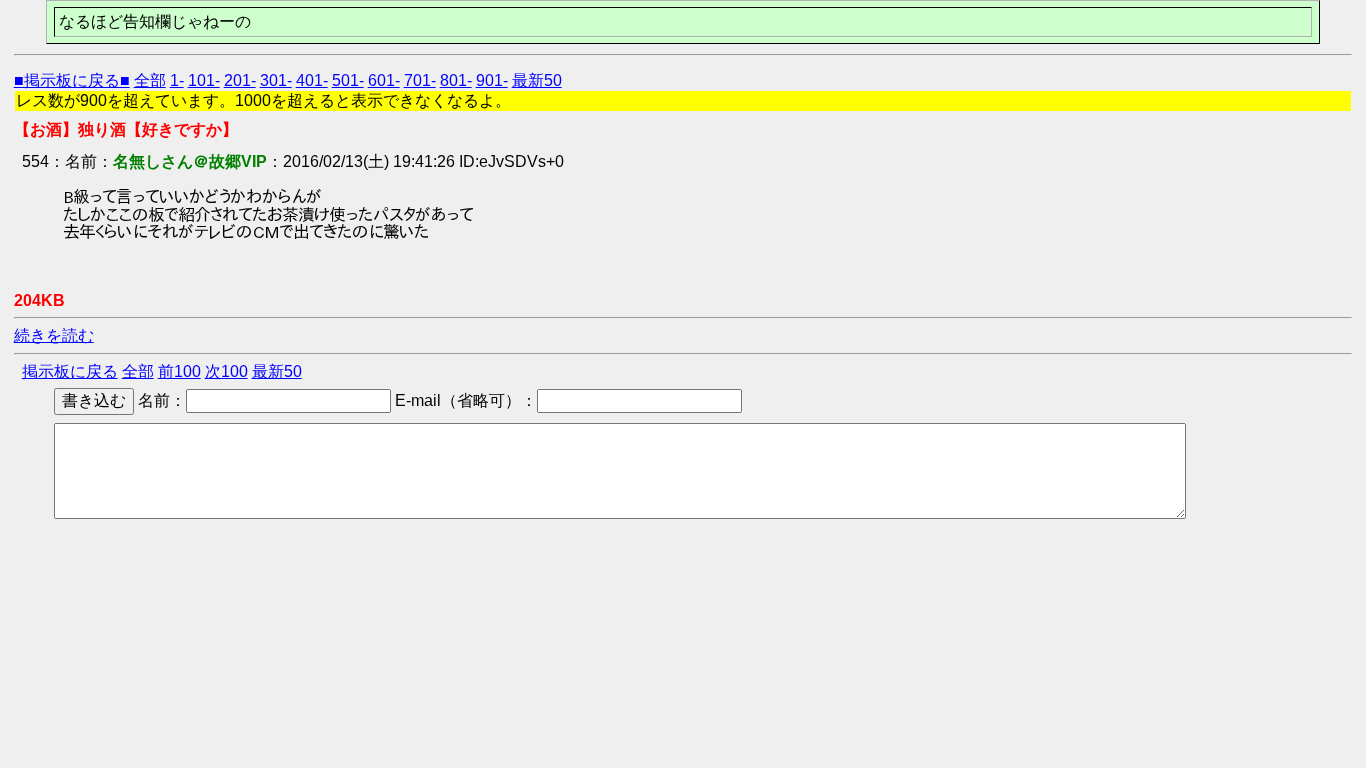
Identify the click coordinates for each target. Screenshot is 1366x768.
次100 (226, 371)
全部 (150, 80)
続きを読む (54, 335)
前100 (179, 371)
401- (312, 80)
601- (384, 80)
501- (348, 80)
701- (420, 80)
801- (456, 80)
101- (204, 80)
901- (492, 80)
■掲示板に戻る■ (72, 80)
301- (276, 80)
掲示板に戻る (70, 371)
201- (240, 80)
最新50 (537, 80)
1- (177, 80)
